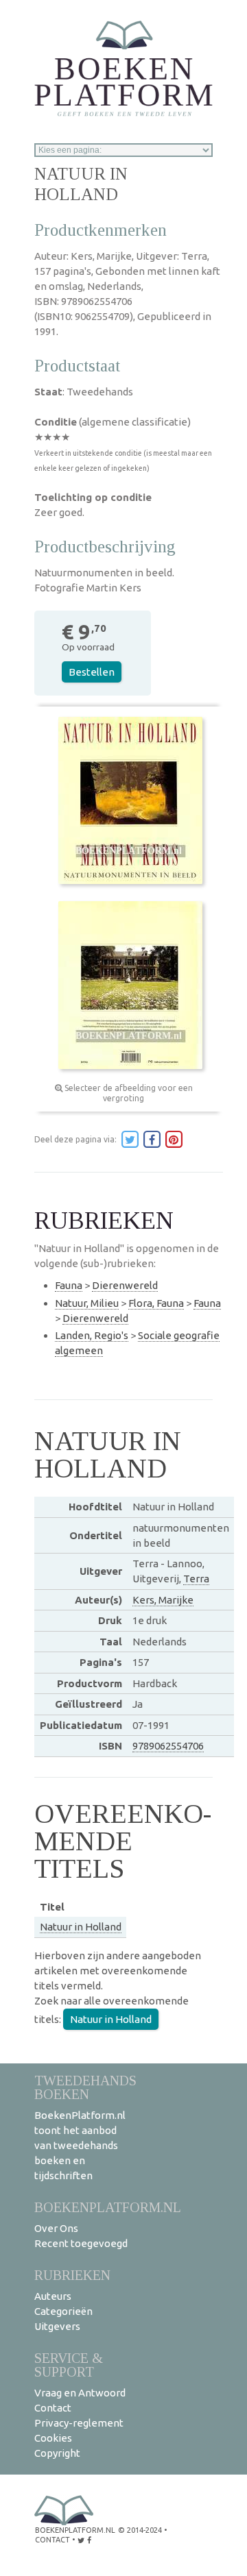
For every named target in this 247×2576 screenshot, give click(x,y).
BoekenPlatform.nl (108, 2207)
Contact (53, 2408)
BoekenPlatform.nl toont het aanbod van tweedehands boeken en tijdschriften (80, 2145)
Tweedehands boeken (85, 2087)
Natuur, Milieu (87, 1303)
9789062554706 (168, 1746)
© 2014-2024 (140, 2530)
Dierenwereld (125, 1285)
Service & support (69, 2365)
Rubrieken (72, 2275)
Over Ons (56, 2228)
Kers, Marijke (163, 1600)
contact (52, 2540)
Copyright (57, 2453)
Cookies (53, 2438)
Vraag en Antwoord (80, 2393)
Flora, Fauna (156, 1303)
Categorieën (63, 2311)
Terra (196, 1579)
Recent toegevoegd (81, 2243)
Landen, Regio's (92, 1335)
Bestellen (92, 672)
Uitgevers (57, 2326)
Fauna (69, 1285)
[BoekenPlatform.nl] (123, 64)
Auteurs (53, 2296)
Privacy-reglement (79, 2423)
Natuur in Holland (81, 1927)
